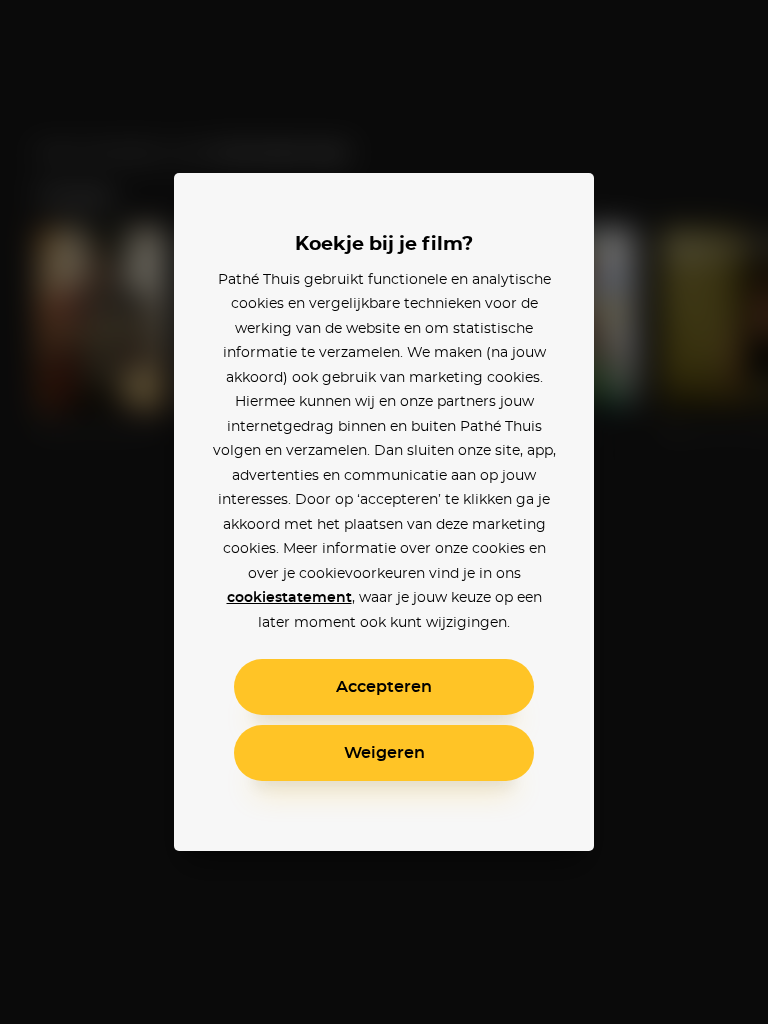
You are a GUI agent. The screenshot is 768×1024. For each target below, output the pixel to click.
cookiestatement (289, 598)
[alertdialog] (384, 512)
